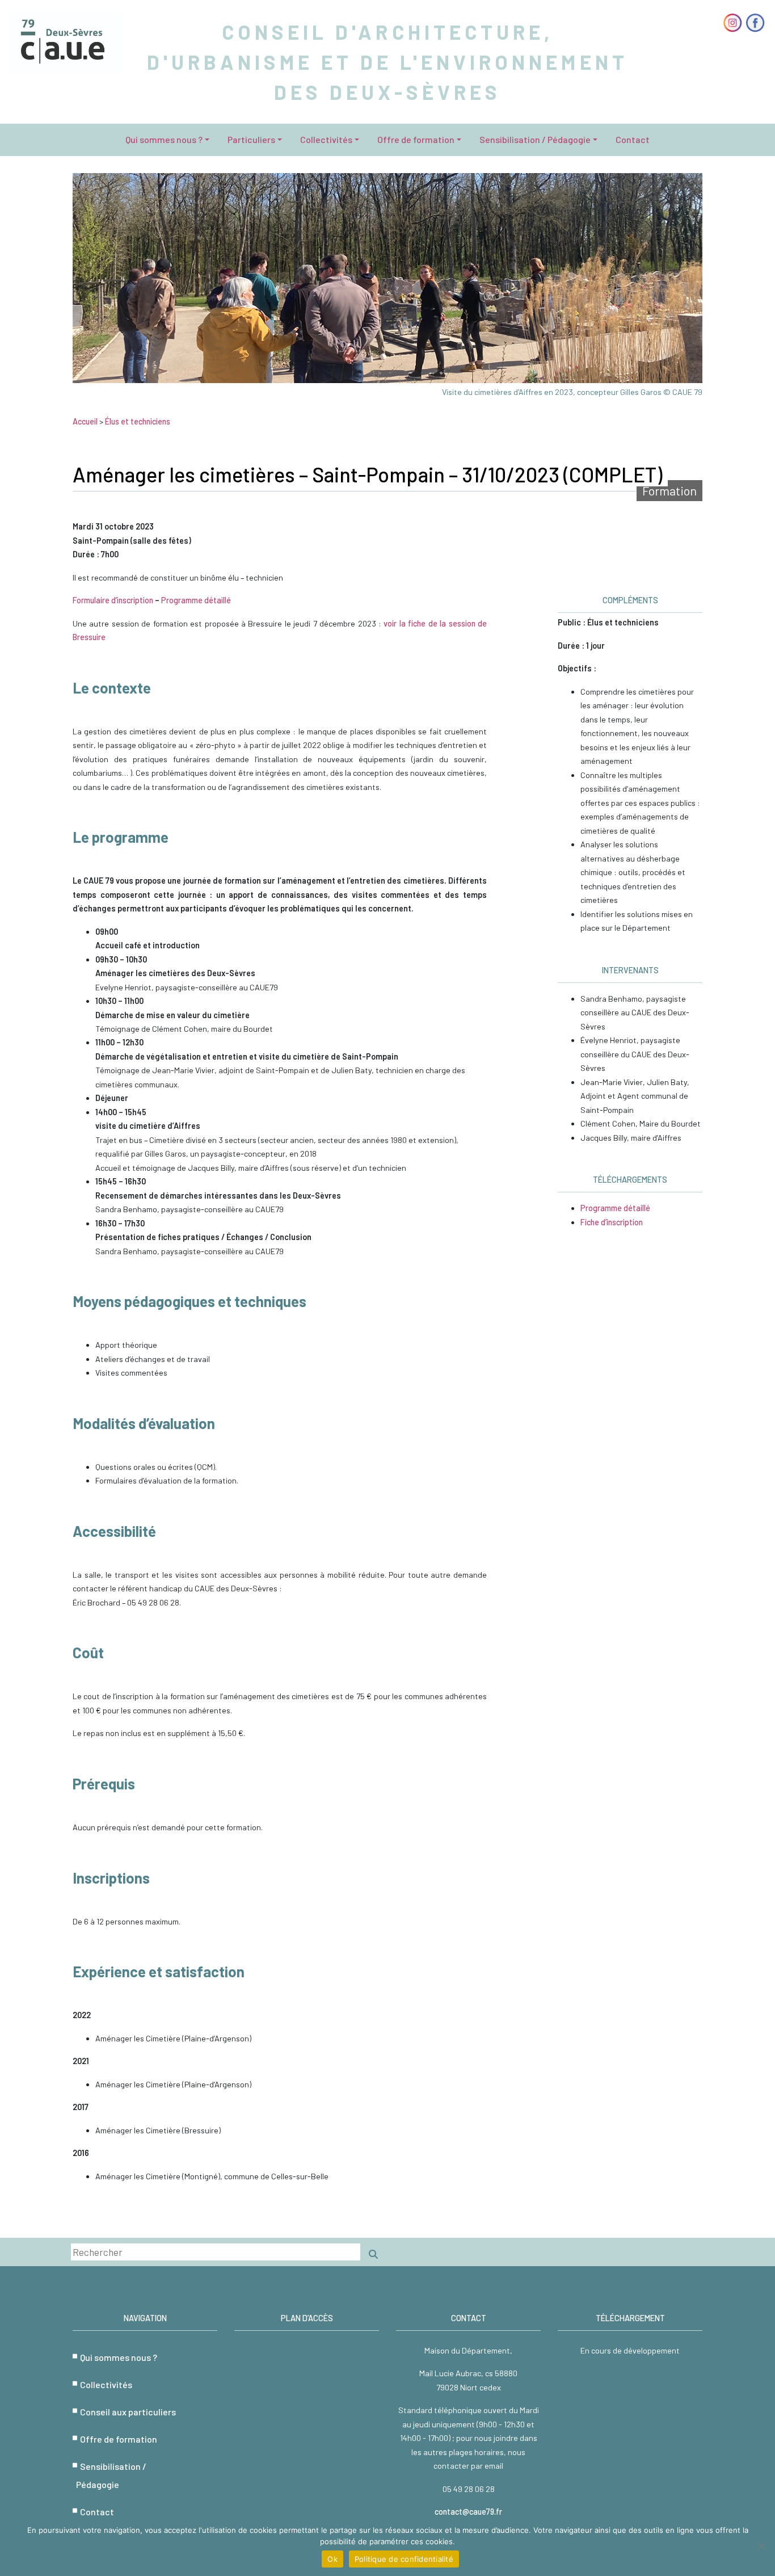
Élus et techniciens (138, 421)
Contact (633, 139)
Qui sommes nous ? (164, 139)
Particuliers (251, 139)
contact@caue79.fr (468, 2512)
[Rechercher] (373, 2254)
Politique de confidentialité (404, 2559)
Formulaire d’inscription (113, 600)
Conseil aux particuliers (128, 2412)
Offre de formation (416, 139)
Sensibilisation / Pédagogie (535, 139)
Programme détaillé (196, 600)
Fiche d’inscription (612, 1222)
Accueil (85, 421)
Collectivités (326, 139)
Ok (332, 2559)
